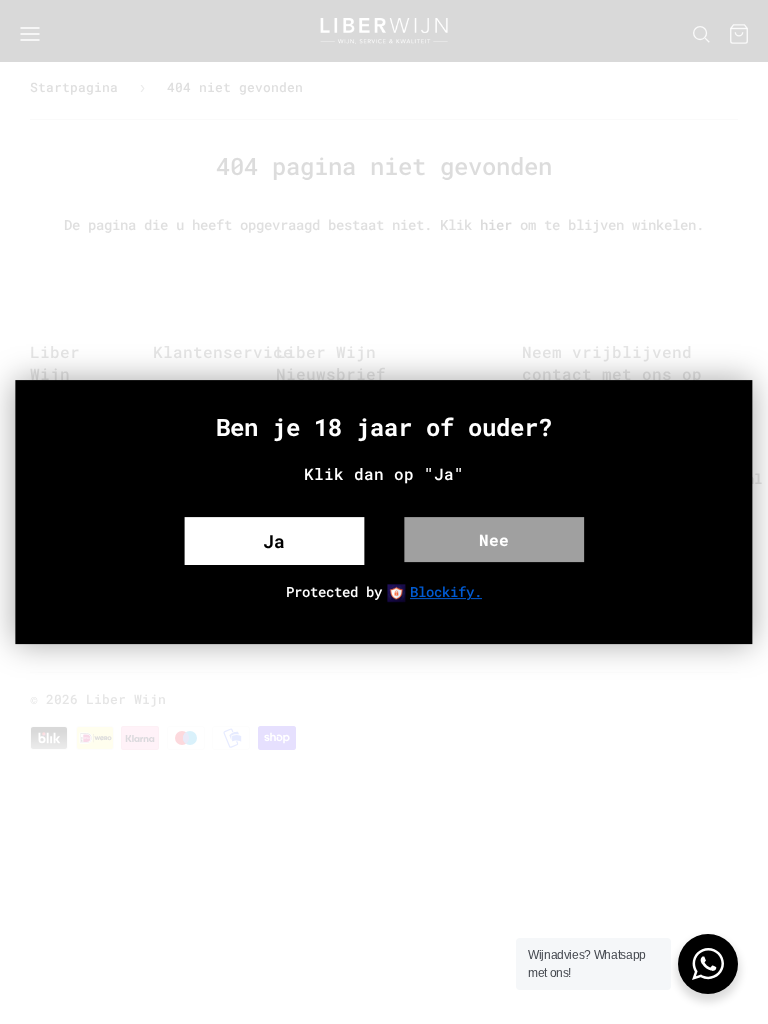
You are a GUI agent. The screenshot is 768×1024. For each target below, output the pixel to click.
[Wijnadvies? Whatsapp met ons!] (708, 964)
